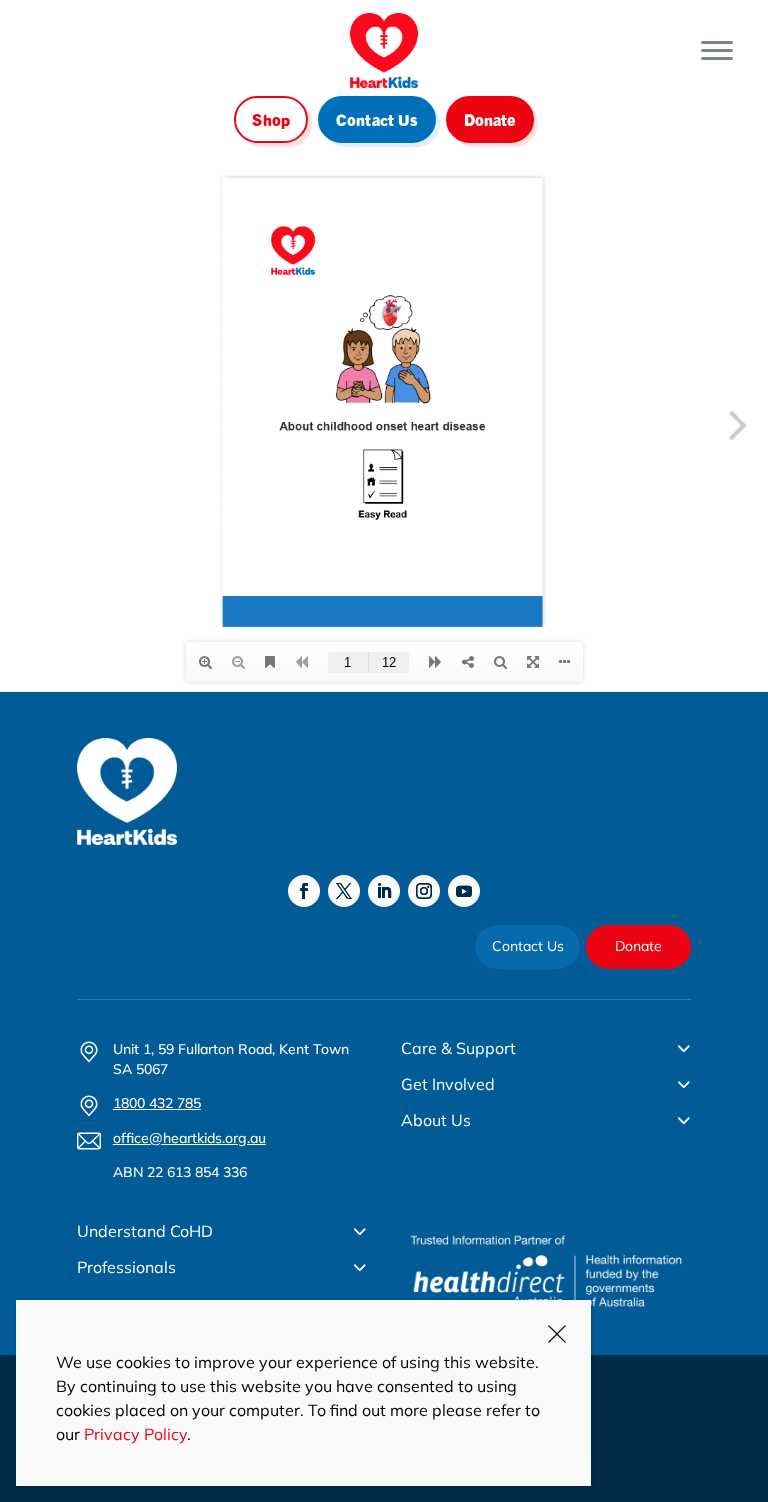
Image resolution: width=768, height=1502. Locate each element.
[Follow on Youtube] (464, 891)
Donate (490, 119)
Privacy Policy (135, 1434)
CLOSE (557, 1334)
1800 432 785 (157, 1103)
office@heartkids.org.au (189, 1138)
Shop (271, 119)
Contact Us (377, 119)
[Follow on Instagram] (424, 891)
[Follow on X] (344, 891)
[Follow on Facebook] (304, 891)
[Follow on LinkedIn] (384, 891)
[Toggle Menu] (717, 50)
